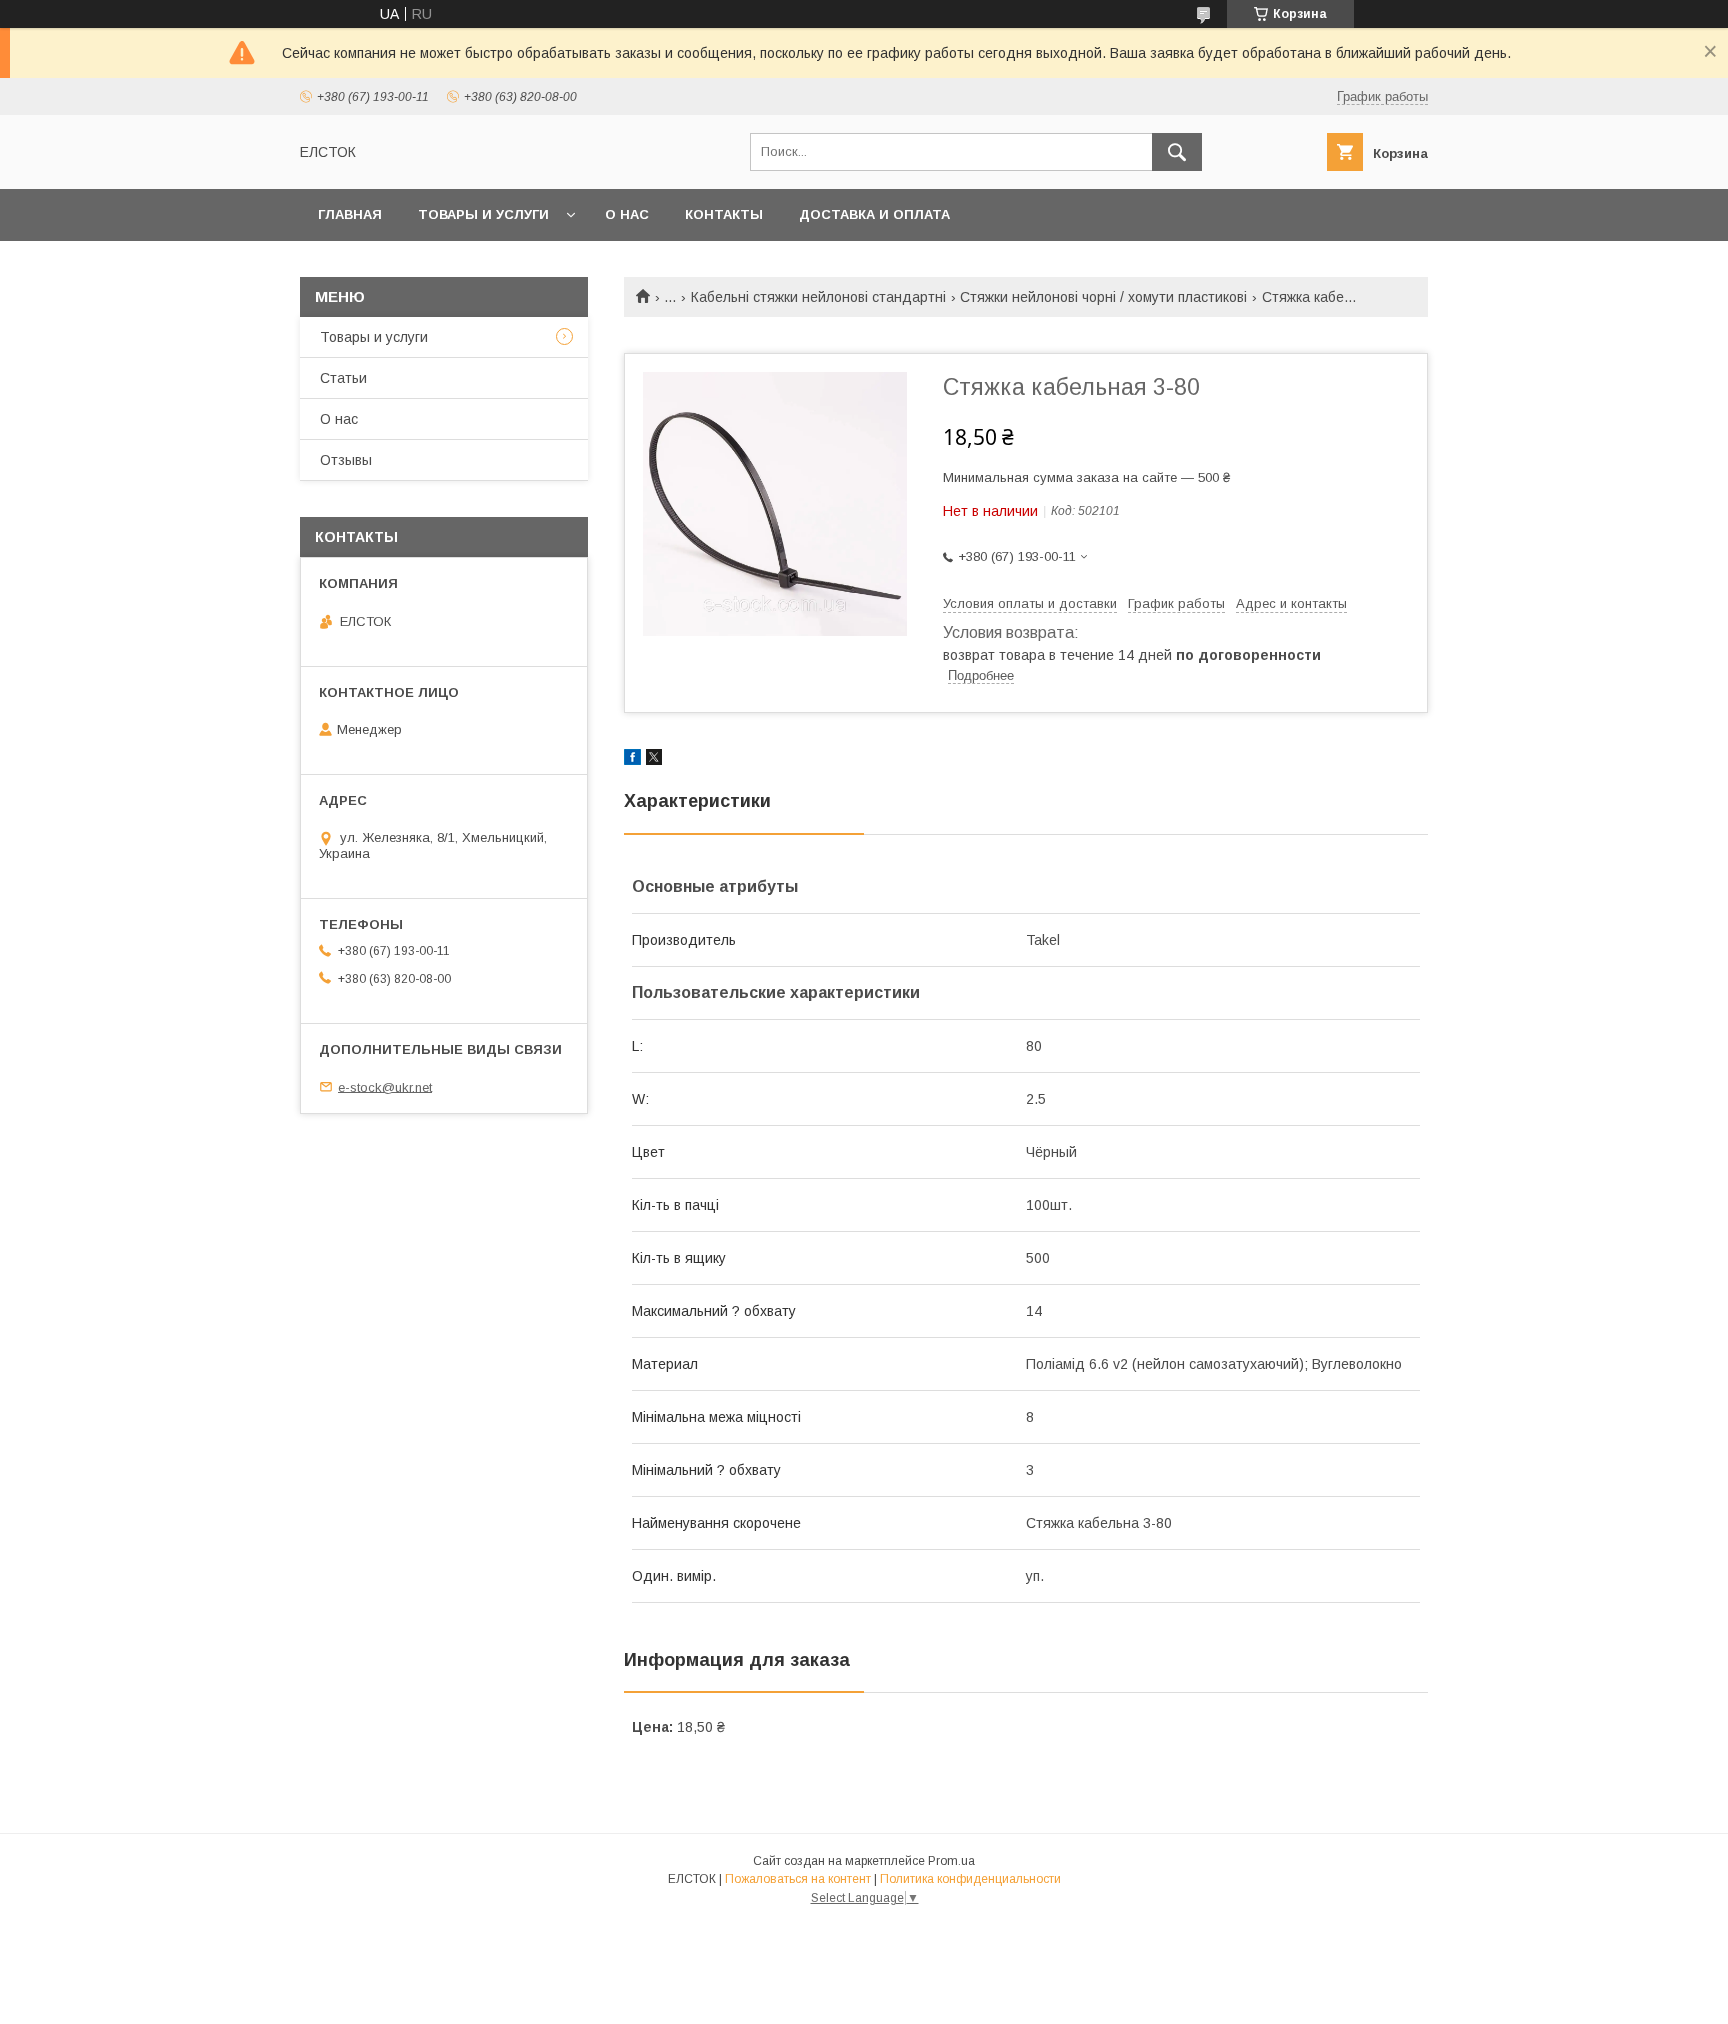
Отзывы (346, 460)
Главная (350, 214)
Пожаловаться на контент (798, 1879)
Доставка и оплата (874, 214)
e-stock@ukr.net (385, 1086)
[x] (654, 760)
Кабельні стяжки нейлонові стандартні (818, 297)
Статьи (343, 378)
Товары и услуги (483, 214)
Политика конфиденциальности (970, 1879)
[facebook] (632, 760)
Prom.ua (951, 1861)
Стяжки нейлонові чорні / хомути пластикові (1103, 297)
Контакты (724, 214)
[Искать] (1177, 152)
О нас (627, 214)
